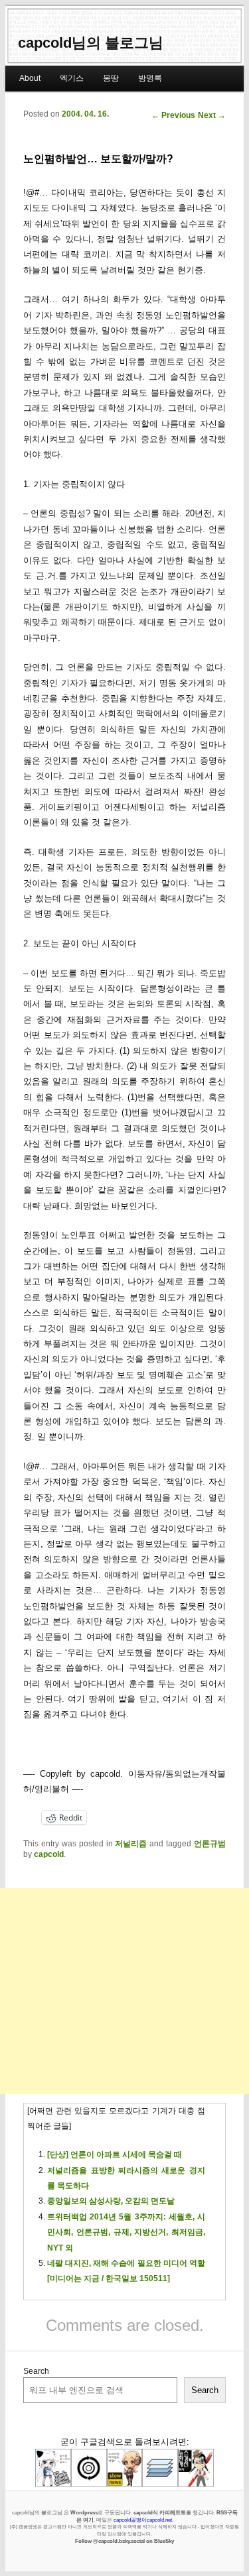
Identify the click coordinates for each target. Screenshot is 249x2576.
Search (36, 2371)
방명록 (150, 78)
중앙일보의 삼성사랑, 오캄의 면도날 (111, 2201)
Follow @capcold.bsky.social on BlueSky (124, 2541)
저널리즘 (131, 1844)
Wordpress (84, 2512)
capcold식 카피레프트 (160, 2512)
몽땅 (111, 78)
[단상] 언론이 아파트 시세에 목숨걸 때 (115, 2155)
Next (212, 115)
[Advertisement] (124, 1991)
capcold (49, 1854)
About (30, 78)
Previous (173, 115)
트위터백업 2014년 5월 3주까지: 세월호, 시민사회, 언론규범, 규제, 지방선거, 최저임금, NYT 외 (126, 2232)
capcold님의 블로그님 (91, 43)
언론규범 (210, 1844)
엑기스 (72, 78)
